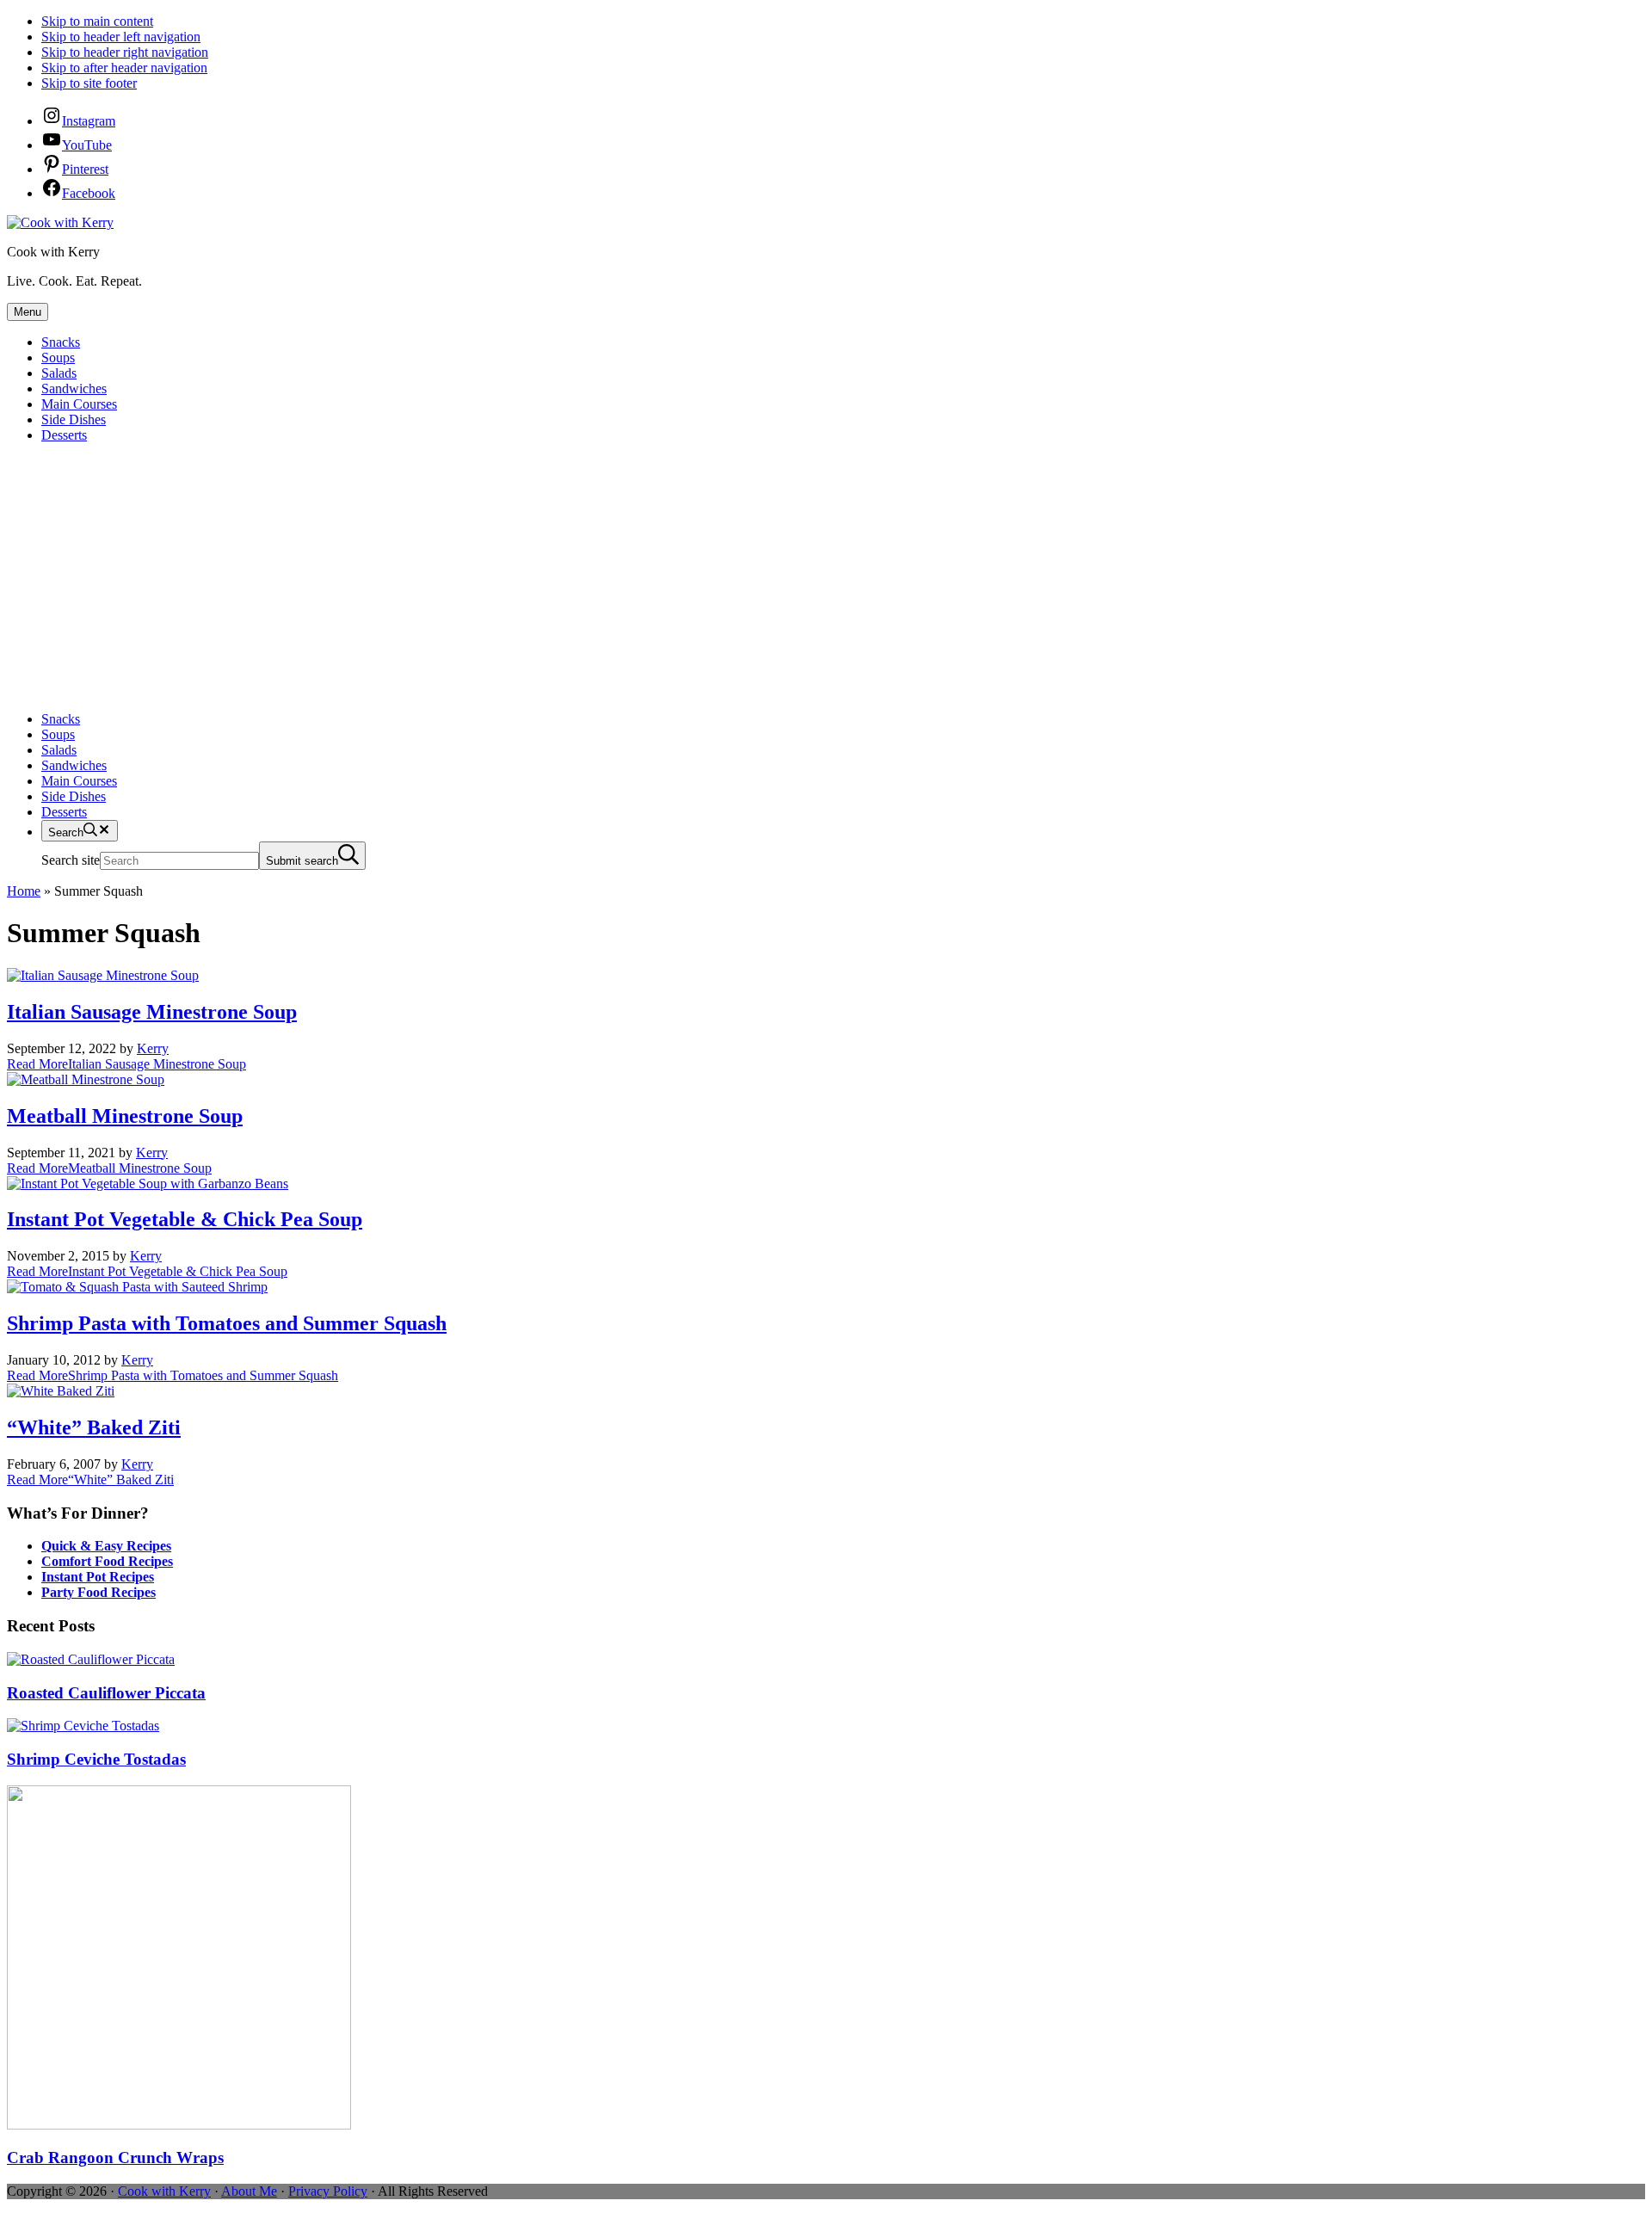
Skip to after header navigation (124, 68)
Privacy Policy (328, 2191)
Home (24, 891)
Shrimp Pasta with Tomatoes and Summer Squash (227, 1323)
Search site (71, 860)
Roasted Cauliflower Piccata (106, 1693)
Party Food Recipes (99, 1592)
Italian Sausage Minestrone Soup (152, 1012)
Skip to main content (97, 21)
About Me (249, 2191)
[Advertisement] (826, 577)
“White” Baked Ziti (94, 1427)
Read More (126, 1064)
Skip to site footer (89, 83)
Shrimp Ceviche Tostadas (96, 1759)
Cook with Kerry (164, 2191)
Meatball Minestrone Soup (125, 1116)
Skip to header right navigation (125, 52)
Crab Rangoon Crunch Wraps (115, 2158)
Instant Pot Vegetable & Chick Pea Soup (185, 1219)
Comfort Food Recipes (107, 1561)
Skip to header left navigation (121, 37)
